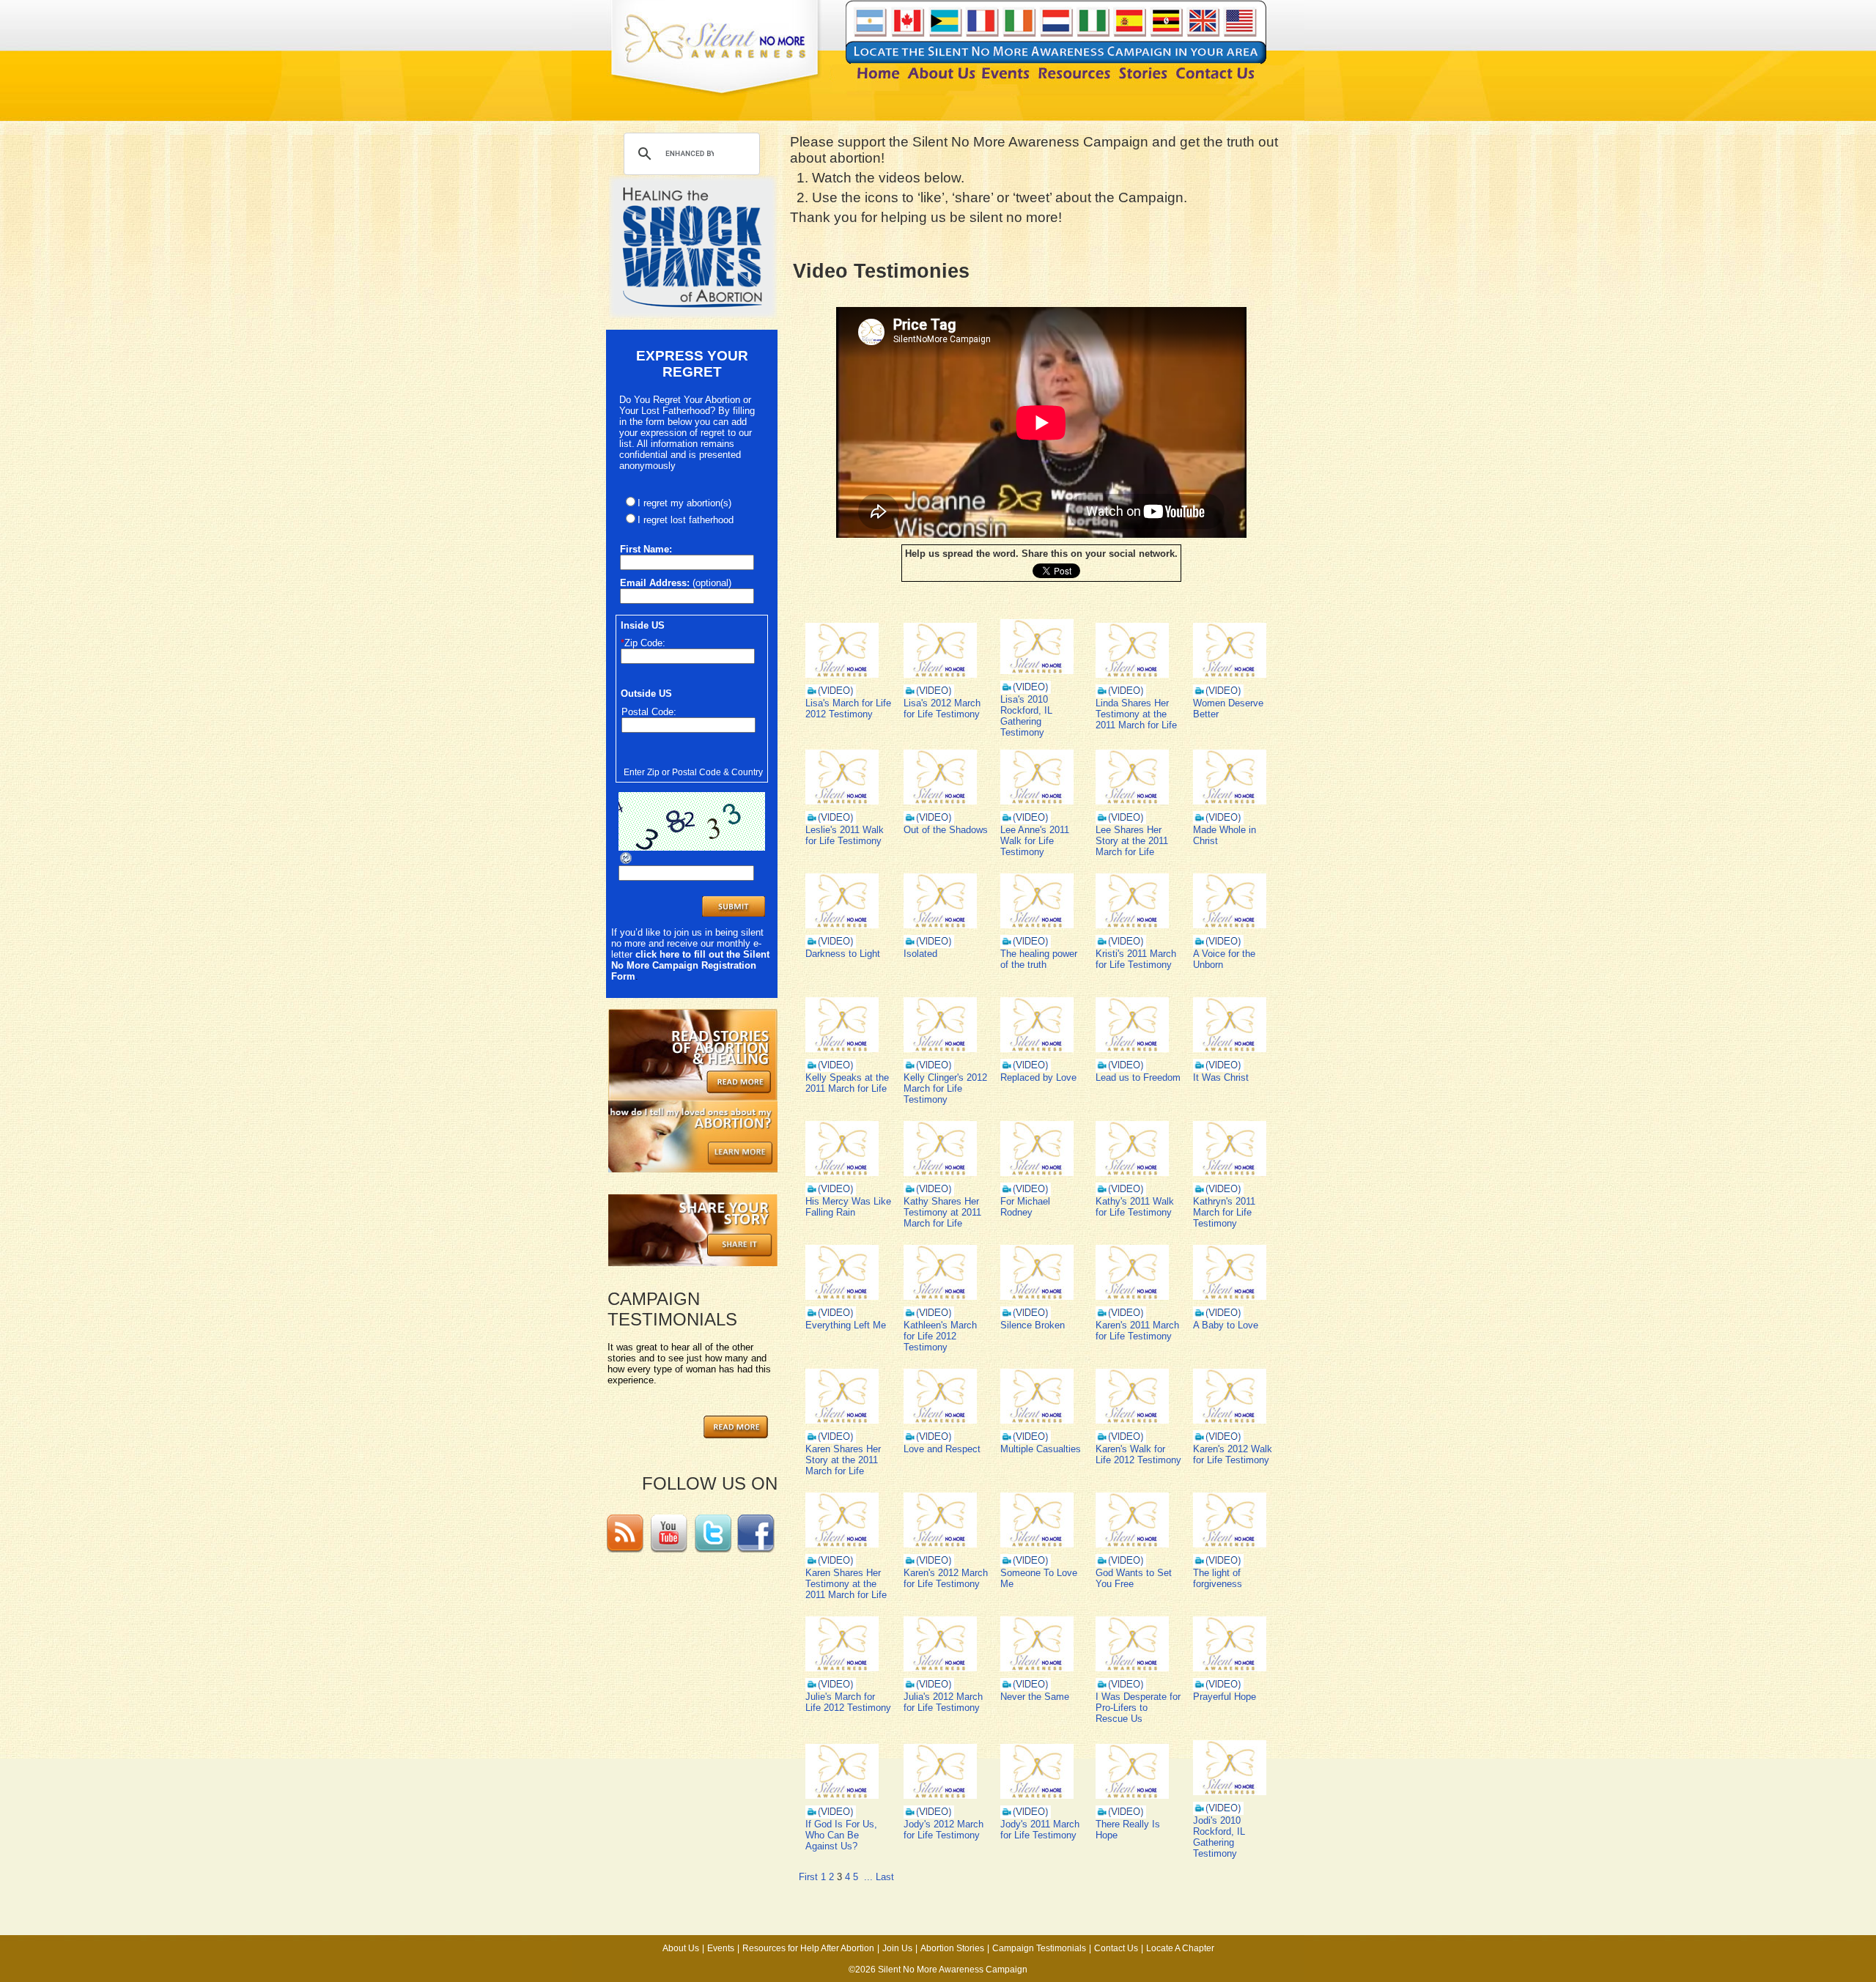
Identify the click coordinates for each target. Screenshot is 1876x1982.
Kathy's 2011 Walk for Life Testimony (1135, 1207)
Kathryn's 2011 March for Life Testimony (1224, 1212)
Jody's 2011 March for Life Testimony (1040, 1830)
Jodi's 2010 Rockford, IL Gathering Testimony (1219, 1837)
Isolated (920, 954)
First (808, 1877)
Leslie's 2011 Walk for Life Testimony (845, 835)
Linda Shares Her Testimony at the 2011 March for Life (1136, 714)
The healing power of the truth (1039, 959)
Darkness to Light (843, 954)
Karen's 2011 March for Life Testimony (1137, 1331)
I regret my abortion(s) (684, 503)
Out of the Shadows (946, 830)
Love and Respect (942, 1449)
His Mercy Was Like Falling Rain (848, 1207)
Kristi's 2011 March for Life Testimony (1136, 959)
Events (721, 1948)
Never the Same (1035, 1697)
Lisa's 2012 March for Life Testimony (942, 709)
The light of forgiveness (1218, 1578)
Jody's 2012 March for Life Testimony (943, 1830)
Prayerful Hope (1225, 1697)
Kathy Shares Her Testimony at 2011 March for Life (942, 1212)
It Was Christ (1221, 1077)
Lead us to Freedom (1138, 1077)
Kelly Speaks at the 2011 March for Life (847, 1083)
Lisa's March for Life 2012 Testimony (848, 709)
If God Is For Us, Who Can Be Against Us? (841, 1835)
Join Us (897, 1948)
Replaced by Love (1038, 1077)
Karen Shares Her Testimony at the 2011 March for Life (846, 1584)
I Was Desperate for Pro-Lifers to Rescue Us (1138, 1708)
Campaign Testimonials (1039, 1948)
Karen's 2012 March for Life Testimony (946, 1578)
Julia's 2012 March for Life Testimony (943, 1702)
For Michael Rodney (1025, 1207)
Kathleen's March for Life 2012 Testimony (940, 1336)
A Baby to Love (1226, 1325)
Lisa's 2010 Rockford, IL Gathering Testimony (1026, 716)
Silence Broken (1033, 1325)
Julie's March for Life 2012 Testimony (848, 1702)
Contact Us (1116, 1948)
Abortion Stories (952, 1948)
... (868, 1877)
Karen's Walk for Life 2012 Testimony (1138, 1454)
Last (885, 1877)
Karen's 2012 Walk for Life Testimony (1233, 1454)
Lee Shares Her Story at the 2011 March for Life (1132, 841)
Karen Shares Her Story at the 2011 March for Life (843, 1460)
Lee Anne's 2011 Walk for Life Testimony (1035, 841)
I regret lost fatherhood (686, 520)
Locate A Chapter (1180, 1948)
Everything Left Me (846, 1325)
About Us (681, 1948)
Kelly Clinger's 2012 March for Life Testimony (945, 1088)
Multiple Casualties (1041, 1449)
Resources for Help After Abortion (808, 1948)
